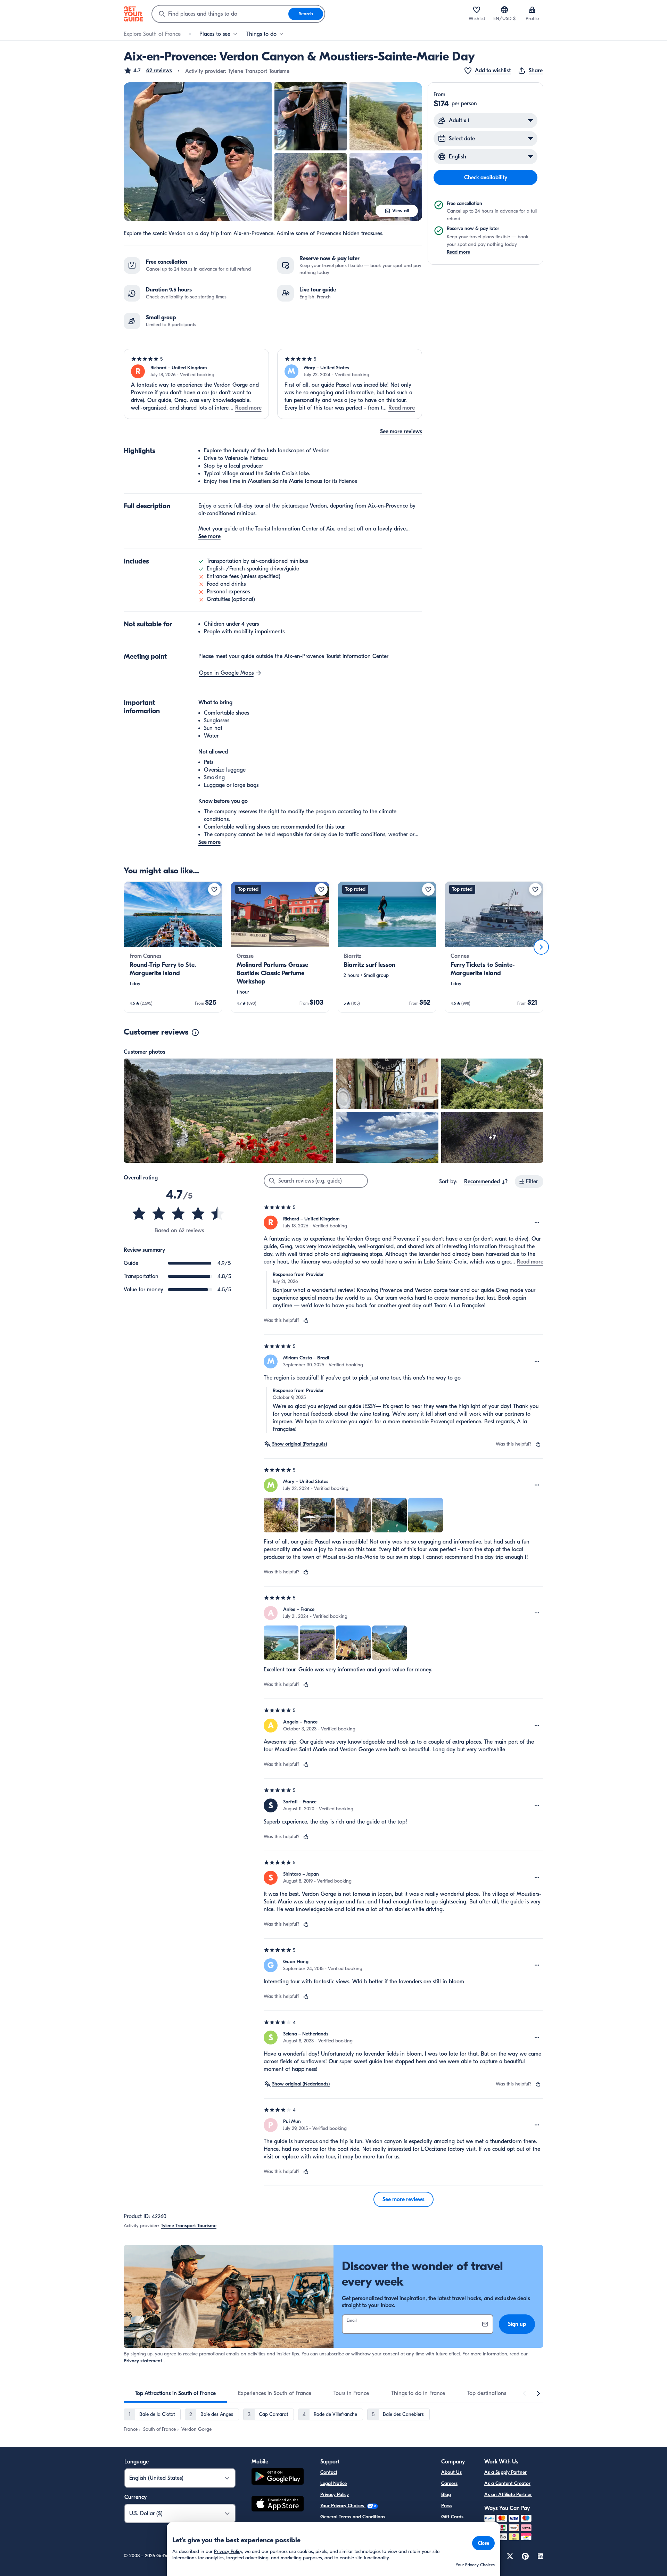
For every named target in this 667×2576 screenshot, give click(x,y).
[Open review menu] (537, 1223)
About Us (451, 2472)
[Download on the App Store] (278, 2505)
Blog (446, 2495)
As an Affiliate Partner (508, 2495)
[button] (148, 71)
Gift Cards (452, 2517)
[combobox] (220, 14)
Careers (449, 2483)
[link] (173, 947)
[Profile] (532, 10)
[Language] (504, 10)
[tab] (175, 2393)
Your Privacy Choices (343, 2506)
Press (447, 2506)
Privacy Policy (335, 2495)
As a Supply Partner (505, 2472)
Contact (329, 2472)
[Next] (541, 947)
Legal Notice (333, 2483)
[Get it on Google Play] (278, 2478)
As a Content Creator (507, 2483)
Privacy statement (143, 2361)
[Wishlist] (477, 10)
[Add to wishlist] (214, 889)
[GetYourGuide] (133, 14)
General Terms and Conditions (353, 2517)
